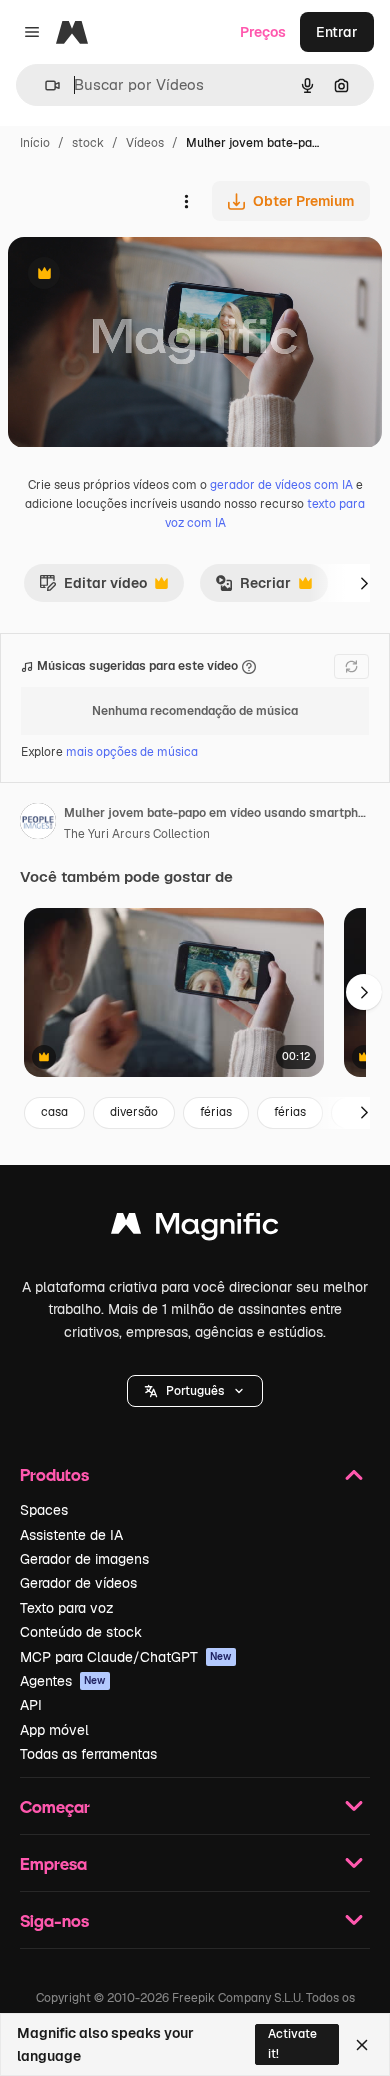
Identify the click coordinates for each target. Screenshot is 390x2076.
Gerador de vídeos (78, 1583)
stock (88, 143)
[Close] (362, 2045)
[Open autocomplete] (44, 85)
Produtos (54, 1474)
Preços (263, 32)
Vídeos (145, 143)
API (31, 1705)
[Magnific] (195, 1228)
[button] (195, 1391)
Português (195, 1391)
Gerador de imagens (84, 1559)
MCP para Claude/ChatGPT (126, 1657)
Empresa (53, 1863)
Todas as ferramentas (88, 1754)
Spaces (44, 1510)
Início (35, 143)
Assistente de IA (71, 1535)
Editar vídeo (93, 588)
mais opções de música (132, 752)
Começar (55, 1806)
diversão (134, 1112)
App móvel (54, 1730)
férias (216, 1112)
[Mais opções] (186, 201)
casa (54, 1112)
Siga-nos (54, 1920)
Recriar (253, 588)
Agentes (63, 1681)
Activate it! (292, 2043)
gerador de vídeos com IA (281, 485)
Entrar (337, 32)
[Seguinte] (364, 583)
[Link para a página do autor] (38, 824)
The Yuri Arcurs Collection (137, 834)
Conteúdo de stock (81, 1632)
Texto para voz (67, 1608)
